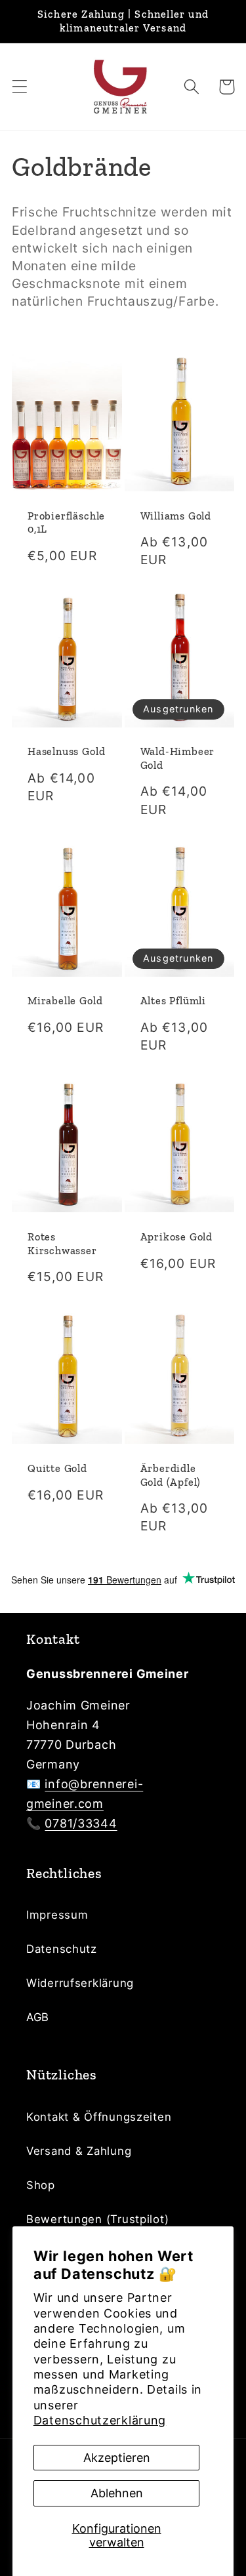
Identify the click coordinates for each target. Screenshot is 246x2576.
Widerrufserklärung (80, 1983)
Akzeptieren (117, 2458)
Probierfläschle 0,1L (66, 523)
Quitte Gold (57, 1468)
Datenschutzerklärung (100, 2420)
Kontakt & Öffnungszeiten (99, 2117)
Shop (41, 2185)
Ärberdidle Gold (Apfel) (171, 1475)
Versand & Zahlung (79, 2151)
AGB (38, 2017)
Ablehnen (117, 2493)
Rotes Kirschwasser (62, 1244)
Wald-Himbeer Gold (178, 758)
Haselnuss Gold (66, 751)
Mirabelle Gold (65, 1001)
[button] (20, 87)
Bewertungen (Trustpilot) (97, 2219)
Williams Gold (176, 516)
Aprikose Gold (177, 1237)
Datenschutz (62, 1949)
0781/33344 (81, 1823)
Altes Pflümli (174, 1001)
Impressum (57, 1915)
